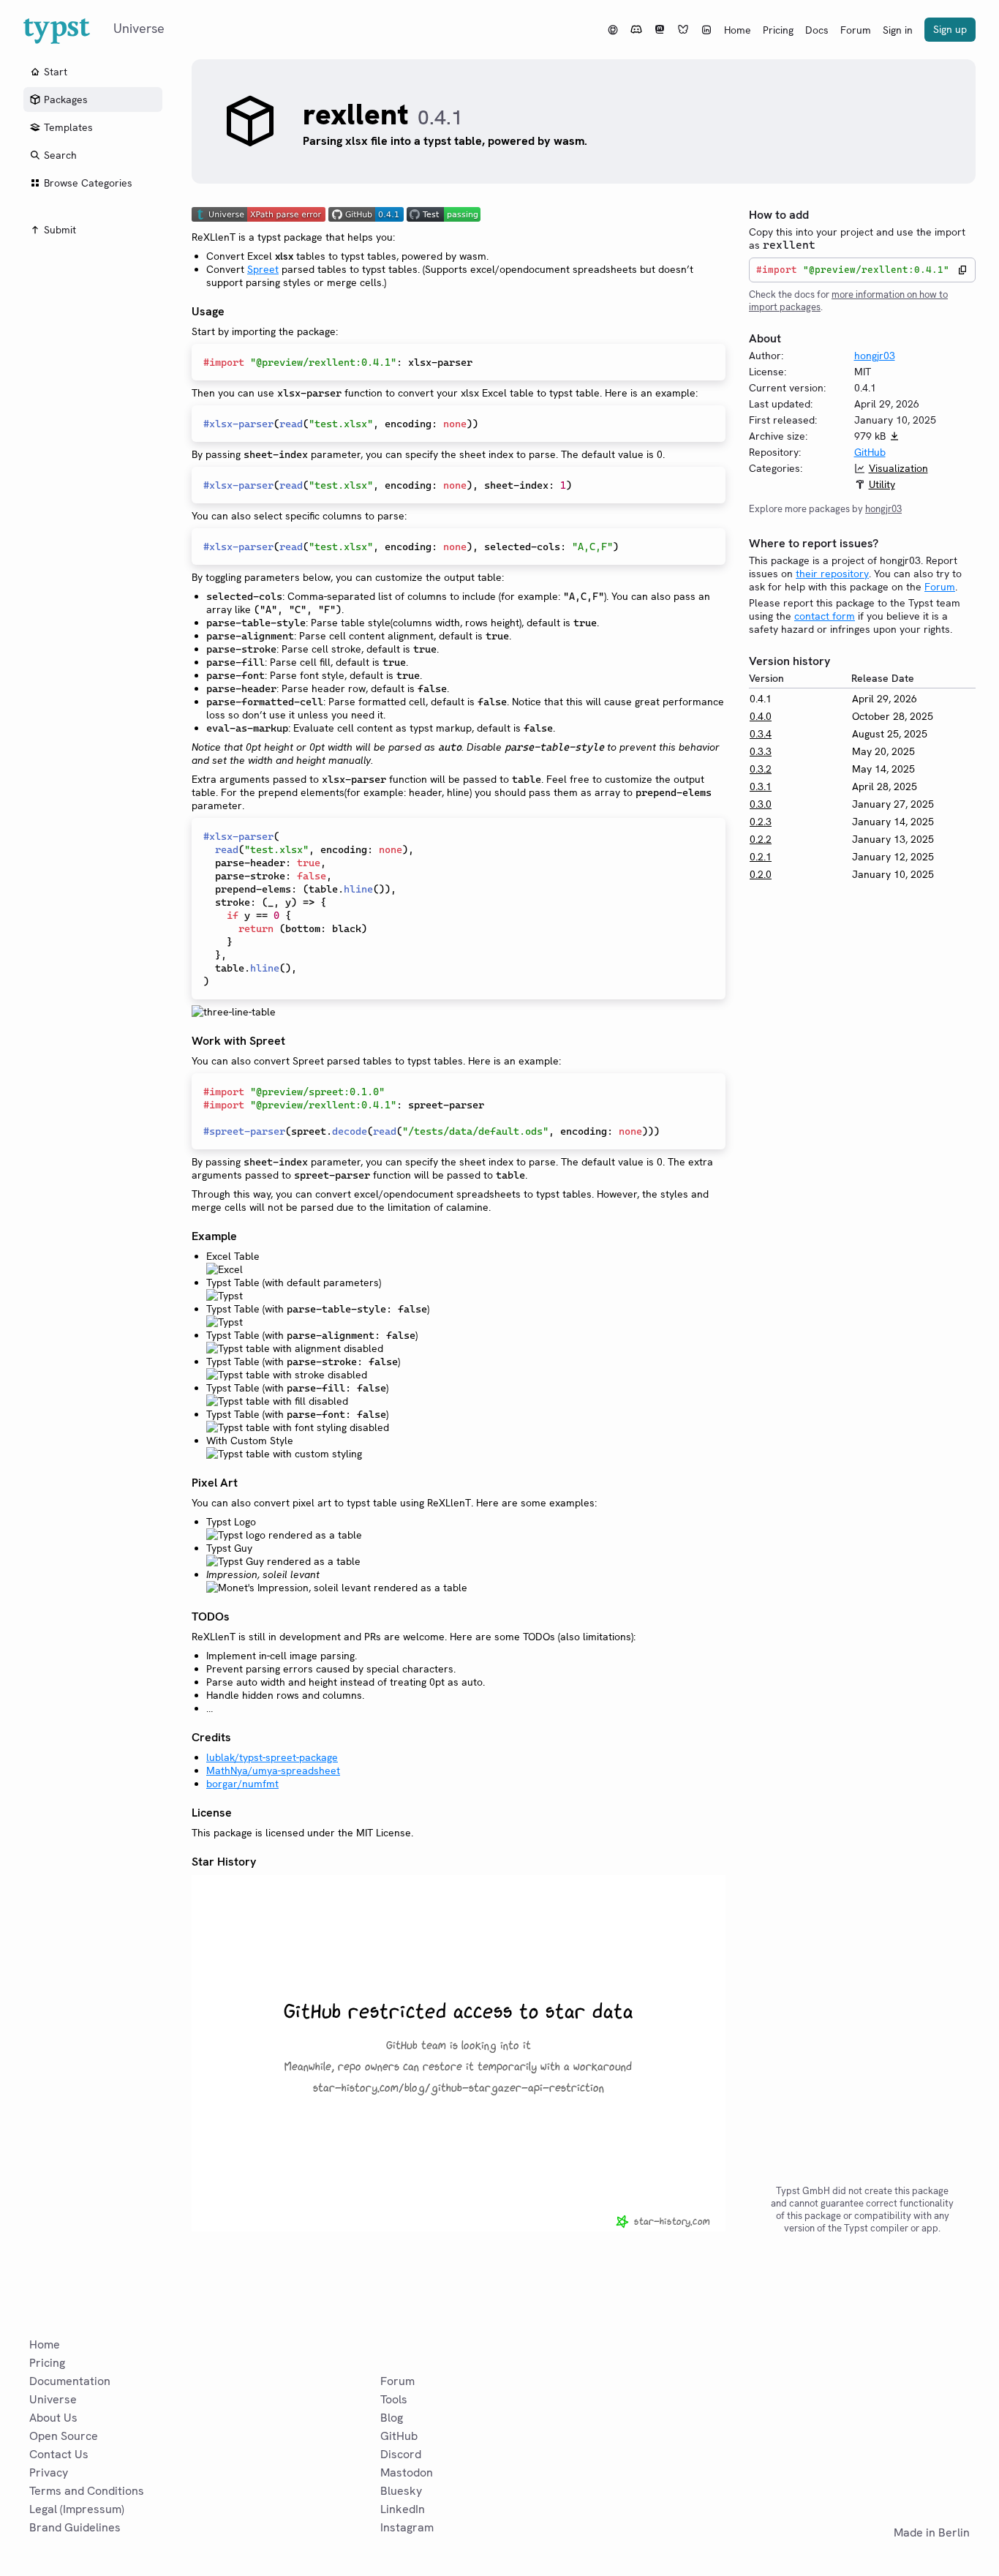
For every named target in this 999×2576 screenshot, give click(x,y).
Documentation (70, 2381)
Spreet (263, 269)
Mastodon (407, 2472)
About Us (53, 2418)
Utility (882, 484)
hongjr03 (875, 356)
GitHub (870, 452)
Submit (60, 230)
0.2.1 (761, 857)
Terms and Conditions (87, 2491)
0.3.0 (761, 804)
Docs (817, 30)
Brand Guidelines (75, 2527)
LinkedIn (403, 2509)
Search (60, 155)
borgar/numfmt (242, 1784)
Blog (392, 2418)
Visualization (898, 468)
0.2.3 (761, 822)
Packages (66, 99)
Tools (394, 2399)
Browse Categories (88, 183)
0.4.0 (761, 716)
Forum (856, 30)
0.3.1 (761, 786)
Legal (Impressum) (77, 2509)
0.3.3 (761, 751)
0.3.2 (761, 769)
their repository (832, 574)
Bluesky (401, 2491)
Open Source (64, 2436)
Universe (53, 2399)
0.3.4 (761, 734)
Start (56, 72)
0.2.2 (761, 839)
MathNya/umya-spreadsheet (273, 1770)
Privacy (49, 2472)
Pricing (778, 30)
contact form (825, 616)
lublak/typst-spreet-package (272, 1757)
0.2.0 (761, 874)
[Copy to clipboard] (962, 270)
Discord (401, 2454)
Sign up (950, 29)
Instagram (407, 2527)
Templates (68, 127)
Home (738, 30)
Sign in (898, 30)
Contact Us (59, 2454)
